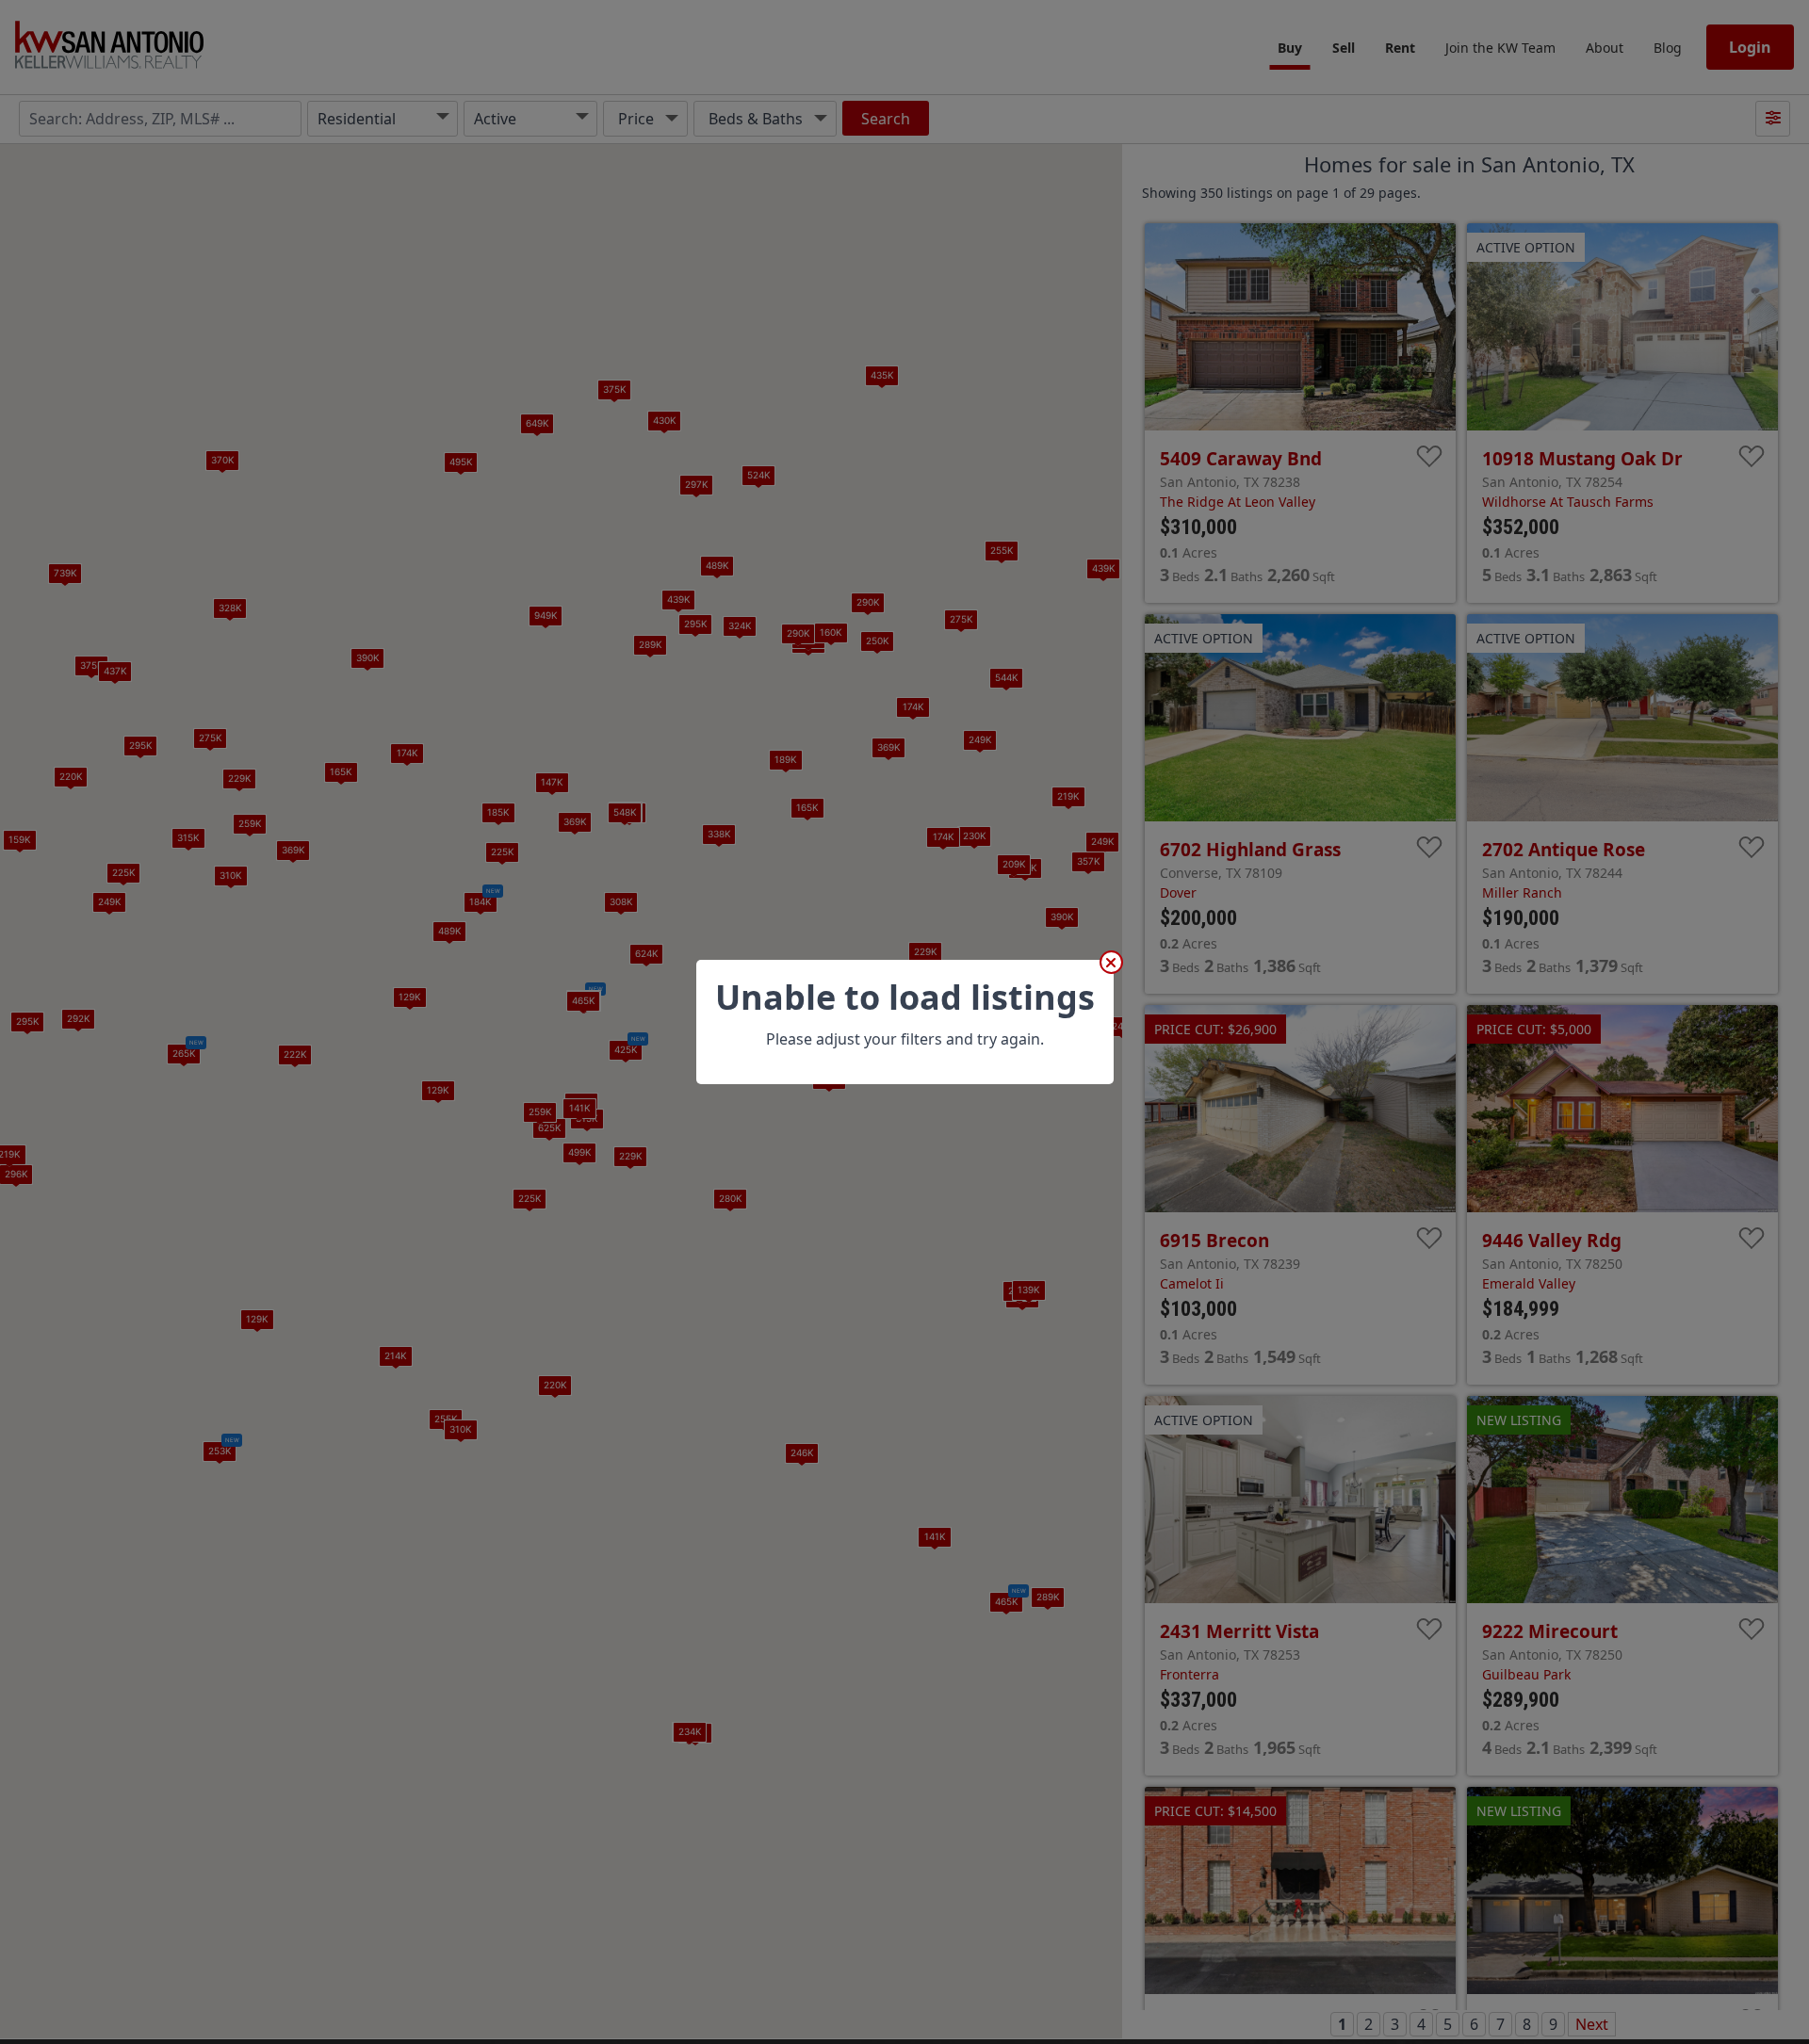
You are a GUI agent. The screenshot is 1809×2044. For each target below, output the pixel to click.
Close (1111, 962)
